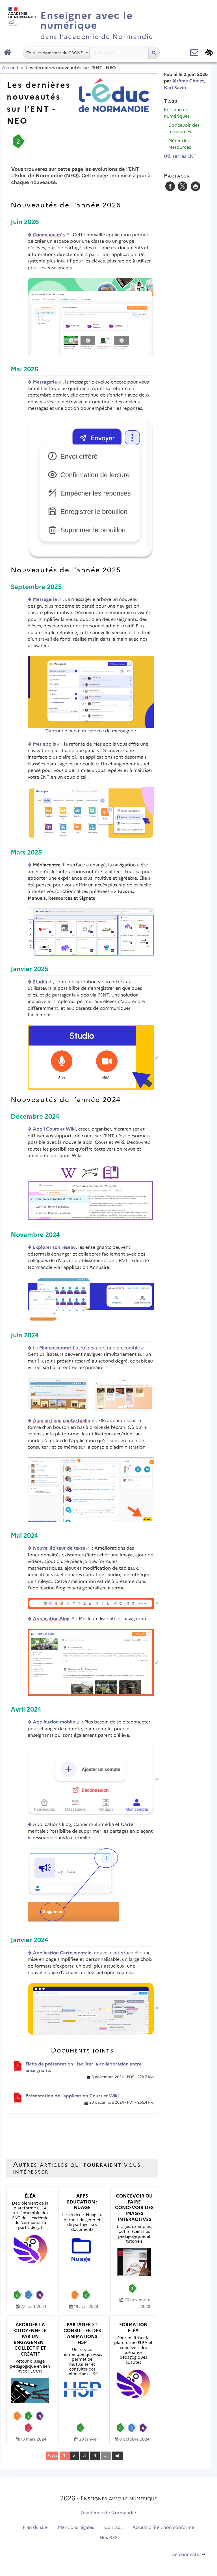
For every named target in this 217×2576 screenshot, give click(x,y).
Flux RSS (108, 2538)
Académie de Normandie (109, 2513)
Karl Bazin (175, 88)
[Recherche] (154, 53)
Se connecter (187, 2555)
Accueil (10, 68)
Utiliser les (180, 156)
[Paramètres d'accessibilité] (209, 53)
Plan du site (35, 2528)
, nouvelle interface (83, 1953)
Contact (113, 2528)
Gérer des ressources (180, 144)
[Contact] (194, 53)
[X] (183, 186)
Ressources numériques (177, 113)
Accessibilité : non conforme (163, 2528)
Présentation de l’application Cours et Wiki (72, 2096)
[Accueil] (21, 15)
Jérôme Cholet (188, 81)
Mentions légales (76, 2528)
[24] (117, 2455)
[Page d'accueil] (7, 53)
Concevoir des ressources (184, 129)
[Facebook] (170, 186)
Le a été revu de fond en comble (86, 1348)
